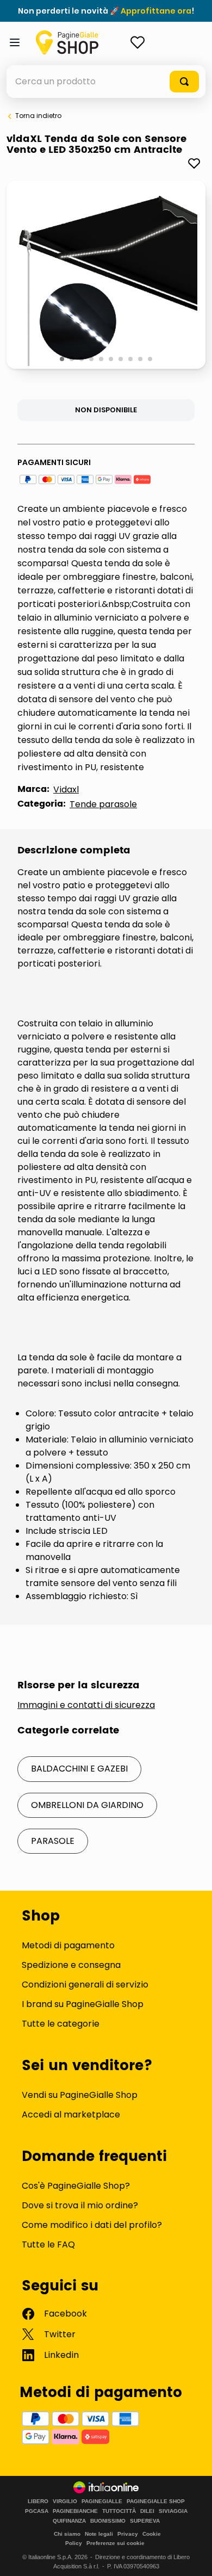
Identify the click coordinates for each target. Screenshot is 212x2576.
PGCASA (37, 2511)
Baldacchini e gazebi (79, 1769)
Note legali (99, 2534)
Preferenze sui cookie (116, 2543)
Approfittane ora (156, 11)
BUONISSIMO (108, 2521)
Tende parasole (103, 804)
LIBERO (38, 2501)
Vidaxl (66, 789)
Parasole (53, 1841)
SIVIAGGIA (173, 2511)
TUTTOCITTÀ (119, 2511)
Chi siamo (67, 2534)
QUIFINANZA (69, 2521)
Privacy (128, 2534)
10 (151, 360)
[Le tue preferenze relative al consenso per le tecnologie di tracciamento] (193, 2557)
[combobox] (106, 82)
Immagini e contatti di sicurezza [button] (86, 1705)
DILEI (147, 2511)
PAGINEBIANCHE (75, 2511)
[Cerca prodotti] (184, 82)
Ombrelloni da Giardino (87, 1805)
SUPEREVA (145, 2521)
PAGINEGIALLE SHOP (156, 2501)
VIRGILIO (65, 2501)
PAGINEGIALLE (102, 2501)
